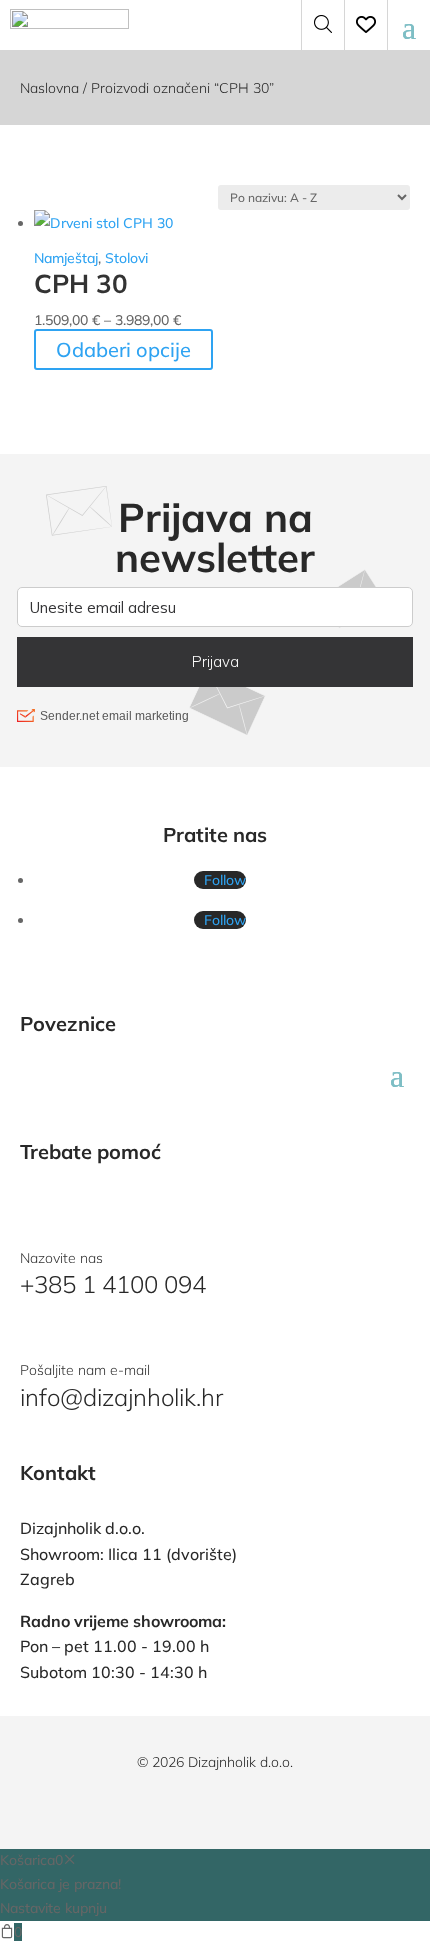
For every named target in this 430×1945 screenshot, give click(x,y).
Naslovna (49, 88)
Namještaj (66, 258)
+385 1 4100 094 (113, 1284)
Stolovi (126, 258)
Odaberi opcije (123, 349)
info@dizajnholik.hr (121, 1397)
